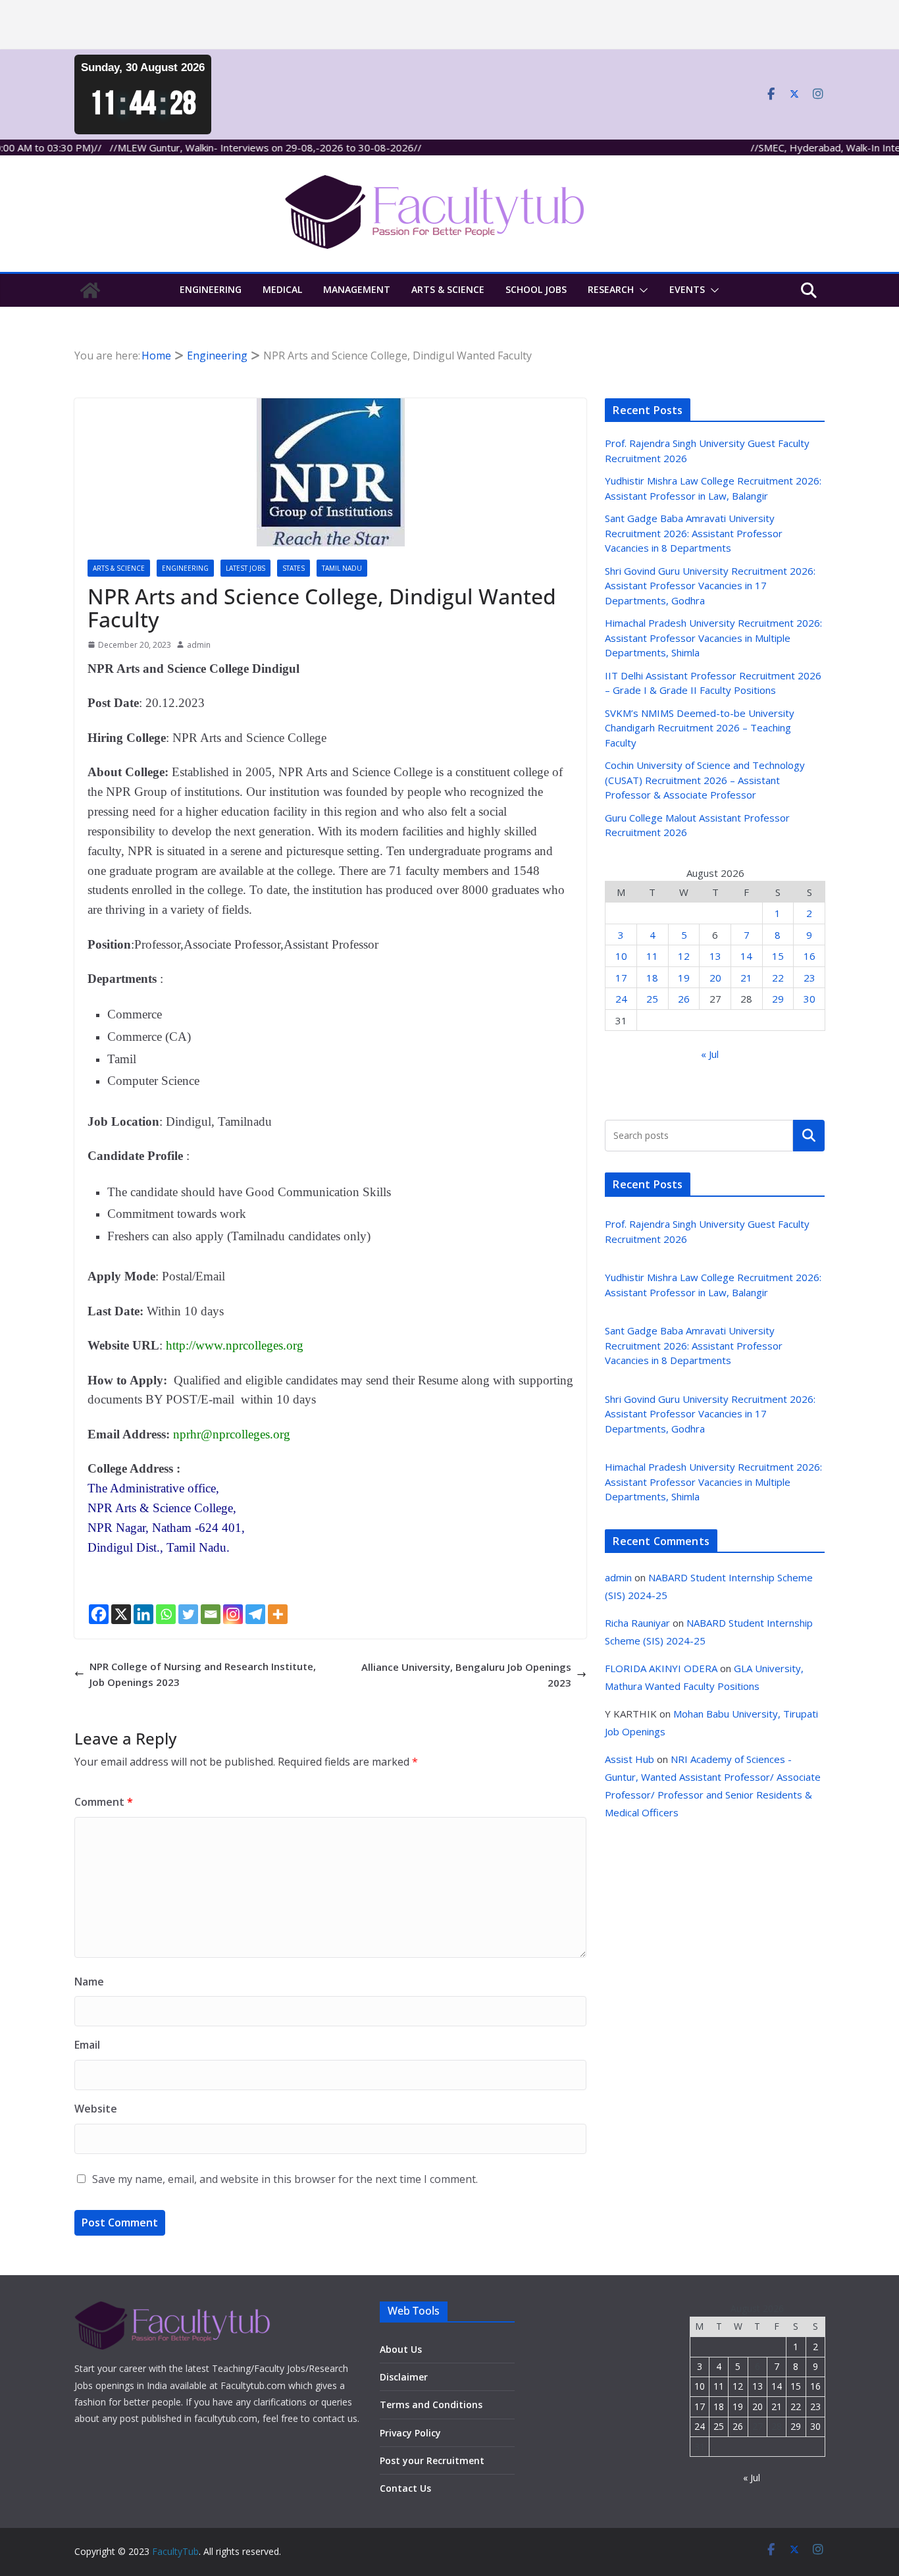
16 (809, 956)
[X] (121, 1614)
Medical (282, 289)
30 (809, 999)
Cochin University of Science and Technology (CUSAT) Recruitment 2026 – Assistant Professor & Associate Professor (705, 780)
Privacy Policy (410, 2433)
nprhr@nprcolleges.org (232, 1434)
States (294, 568)
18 (652, 978)
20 (715, 978)
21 (746, 978)
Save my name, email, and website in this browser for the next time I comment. (285, 2179)
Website (96, 2109)
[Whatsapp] (166, 1614)
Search (809, 1135)
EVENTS (687, 289)
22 (778, 978)
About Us (401, 2349)
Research (611, 289)
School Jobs (536, 289)
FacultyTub (175, 2551)
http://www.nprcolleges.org (235, 1345)
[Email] (211, 1614)
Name (89, 1982)
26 (684, 999)
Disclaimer (404, 2377)
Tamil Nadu (342, 568)
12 (684, 956)
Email (87, 2045)
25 (652, 999)
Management (357, 289)
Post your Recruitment (432, 2460)
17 (621, 978)
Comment (104, 1802)
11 (652, 956)
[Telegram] (255, 1614)
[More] (278, 1614)
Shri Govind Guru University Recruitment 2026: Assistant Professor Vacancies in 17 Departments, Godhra (710, 586)
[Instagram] (233, 1614)
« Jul (710, 1054)
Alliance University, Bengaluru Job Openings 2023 (466, 1675)
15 (778, 956)
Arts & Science (448, 289)
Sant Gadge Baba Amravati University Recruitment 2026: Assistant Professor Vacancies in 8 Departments (694, 533)
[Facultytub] (90, 290)
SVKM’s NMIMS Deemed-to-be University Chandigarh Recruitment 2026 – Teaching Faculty (700, 728)
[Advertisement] (395, 25)
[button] (641, 290)
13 (715, 956)
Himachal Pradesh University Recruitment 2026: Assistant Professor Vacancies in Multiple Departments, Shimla (713, 638)
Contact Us (405, 2488)
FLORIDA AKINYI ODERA (661, 1668)
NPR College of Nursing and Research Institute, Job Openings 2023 (203, 1674)
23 (809, 978)
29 (778, 999)
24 (621, 999)
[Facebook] (99, 1614)
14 (746, 956)
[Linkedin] (143, 1614)
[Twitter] (188, 1614)
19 (684, 978)
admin (199, 645)
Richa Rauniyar (637, 1623)
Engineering (211, 289)
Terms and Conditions (431, 2405)
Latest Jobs (245, 568)
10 (621, 956)
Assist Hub (629, 1759)
